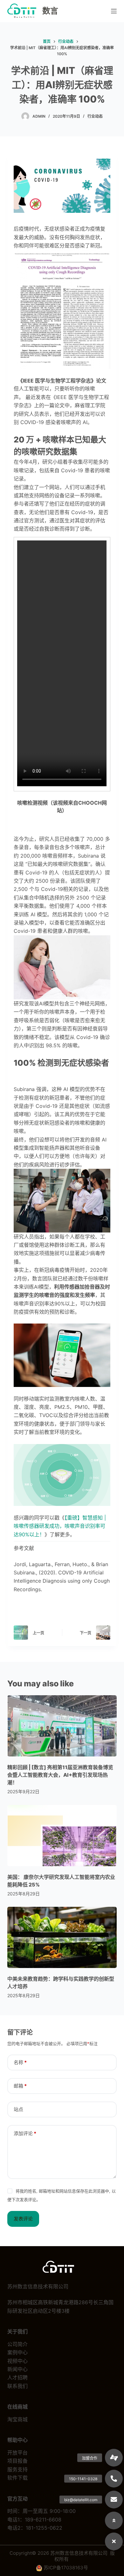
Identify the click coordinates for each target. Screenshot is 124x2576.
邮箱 (20, 2086)
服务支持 (17, 2469)
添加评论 (25, 2133)
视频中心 (17, 2361)
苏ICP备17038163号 (66, 2568)
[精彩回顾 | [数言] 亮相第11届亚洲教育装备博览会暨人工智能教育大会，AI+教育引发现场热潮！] (62, 1726)
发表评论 (23, 2219)
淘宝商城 (17, 2419)
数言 (50, 11)
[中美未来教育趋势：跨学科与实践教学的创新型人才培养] (62, 1937)
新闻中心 (17, 2369)
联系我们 (17, 2386)
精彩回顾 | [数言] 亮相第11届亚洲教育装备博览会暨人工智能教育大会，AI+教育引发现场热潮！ (60, 1775)
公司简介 (17, 2344)
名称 (20, 2062)
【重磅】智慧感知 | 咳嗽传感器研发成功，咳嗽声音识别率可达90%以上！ (60, 1526)
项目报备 (17, 2461)
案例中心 (17, 2352)
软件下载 (17, 2478)
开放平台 (17, 2453)
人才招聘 (17, 2377)
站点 (18, 2109)
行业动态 (95, 116)
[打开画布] (114, 11)
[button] (114, 2541)
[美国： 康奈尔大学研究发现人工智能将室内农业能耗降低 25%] (62, 1835)
